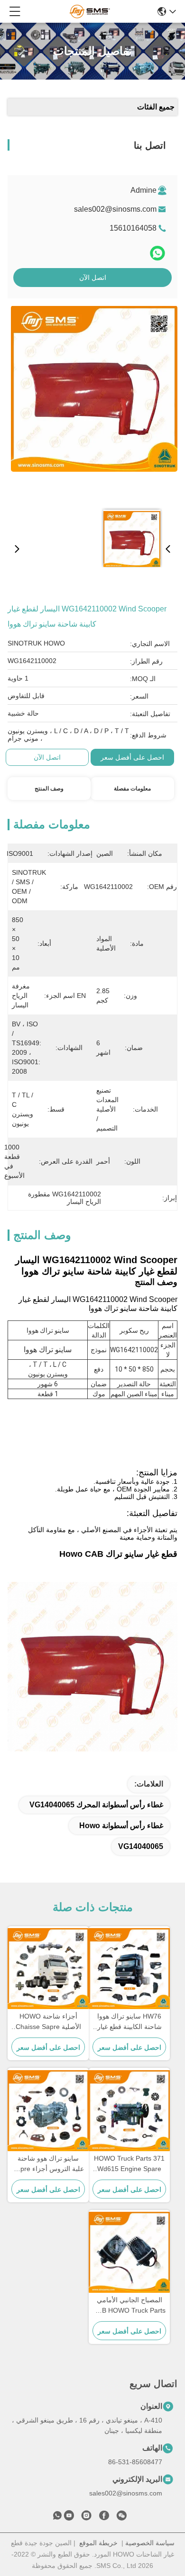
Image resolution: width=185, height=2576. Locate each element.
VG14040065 (141, 1846)
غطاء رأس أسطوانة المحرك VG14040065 (96, 1805)
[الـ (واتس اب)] (157, 253)
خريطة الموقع (98, 2543)
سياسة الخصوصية (150, 2543)
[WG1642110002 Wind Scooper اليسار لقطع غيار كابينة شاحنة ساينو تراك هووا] (94, 404)
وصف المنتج (49, 789)
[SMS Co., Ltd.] (90, 11)
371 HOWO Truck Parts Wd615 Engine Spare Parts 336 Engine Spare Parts (129, 2164)
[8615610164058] (57, 2517)
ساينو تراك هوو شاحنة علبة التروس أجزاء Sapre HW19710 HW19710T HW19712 (48, 2164)
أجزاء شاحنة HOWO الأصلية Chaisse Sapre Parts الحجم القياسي (48, 2022)
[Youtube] (69, 2517)
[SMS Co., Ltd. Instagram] (86, 2517)
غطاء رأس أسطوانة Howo (121, 1826)
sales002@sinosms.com (115, 209)
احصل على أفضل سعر (132, 757)
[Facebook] (104, 2517)
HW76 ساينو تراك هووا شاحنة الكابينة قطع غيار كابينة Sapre (129, 2022)
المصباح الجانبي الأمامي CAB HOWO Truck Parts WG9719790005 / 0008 (129, 2306)
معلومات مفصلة (132, 789)
